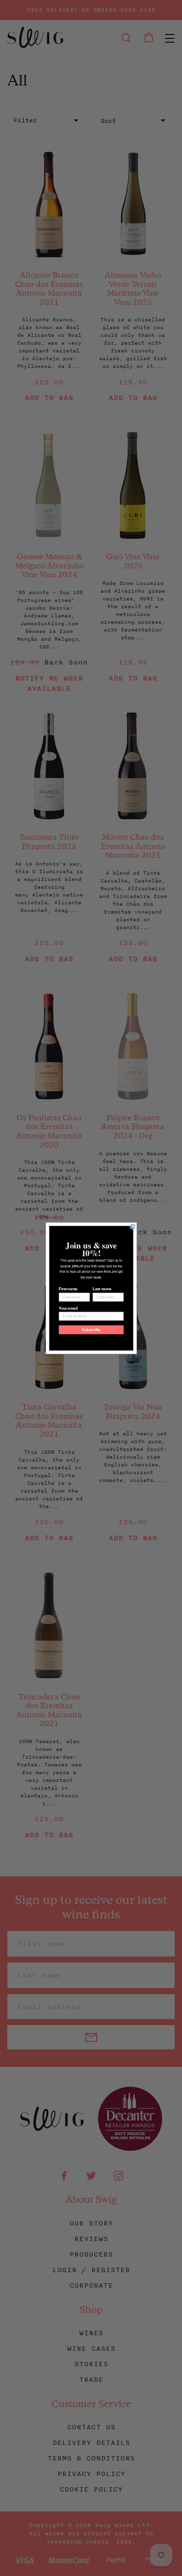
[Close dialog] (132, 1227)
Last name (101, 1289)
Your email (68, 1308)
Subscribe (91, 1330)
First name (68, 1289)
